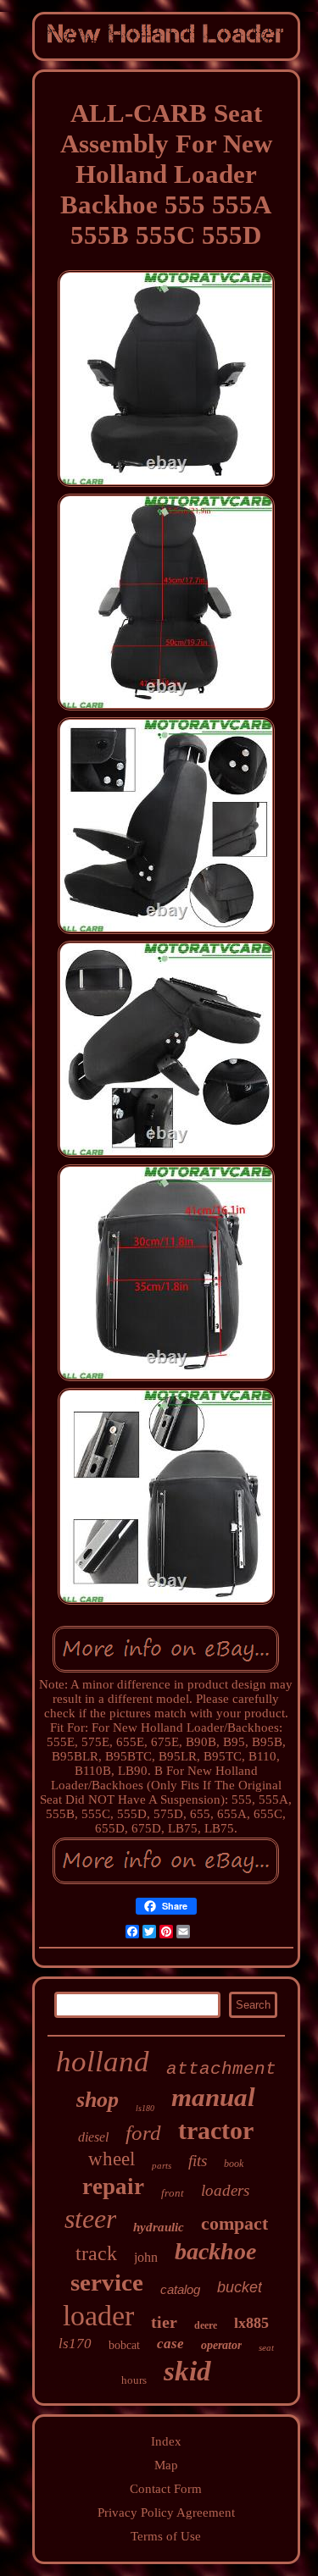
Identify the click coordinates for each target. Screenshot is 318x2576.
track (96, 2253)
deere (206, 2325)
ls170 (75, 2344)
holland (103, 2062)
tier (164, 2322)
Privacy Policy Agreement (166, 2512)
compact (234, 2223)
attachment (221, 2069)
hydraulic (159, 2227)
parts (162, 2165)
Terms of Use (166, 2536)
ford (143, 2133)
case (170, 2344)
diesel (93, 2137)
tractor (216, 2130)
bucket (240, 2287)
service (107, 2282)
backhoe (215, 2251)
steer (90, 2219)
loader (98, 2316)
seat (266, 2347)
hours (134, 2380)
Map (166, 2465)
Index (166, 2441)
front (173, 2193)
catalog (180, 2289)
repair (113, 2186)
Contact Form (166, 2489)
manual (213, 2097)
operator (221, 2345)
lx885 (251, 2323)
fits (198, 2161)
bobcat (124, 2345)
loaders (225, 2190)
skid (187, 2371)
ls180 (145, 2108)
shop (98, 2100)
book (234, 2164)
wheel (112, 2159)
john (146, 2257)
